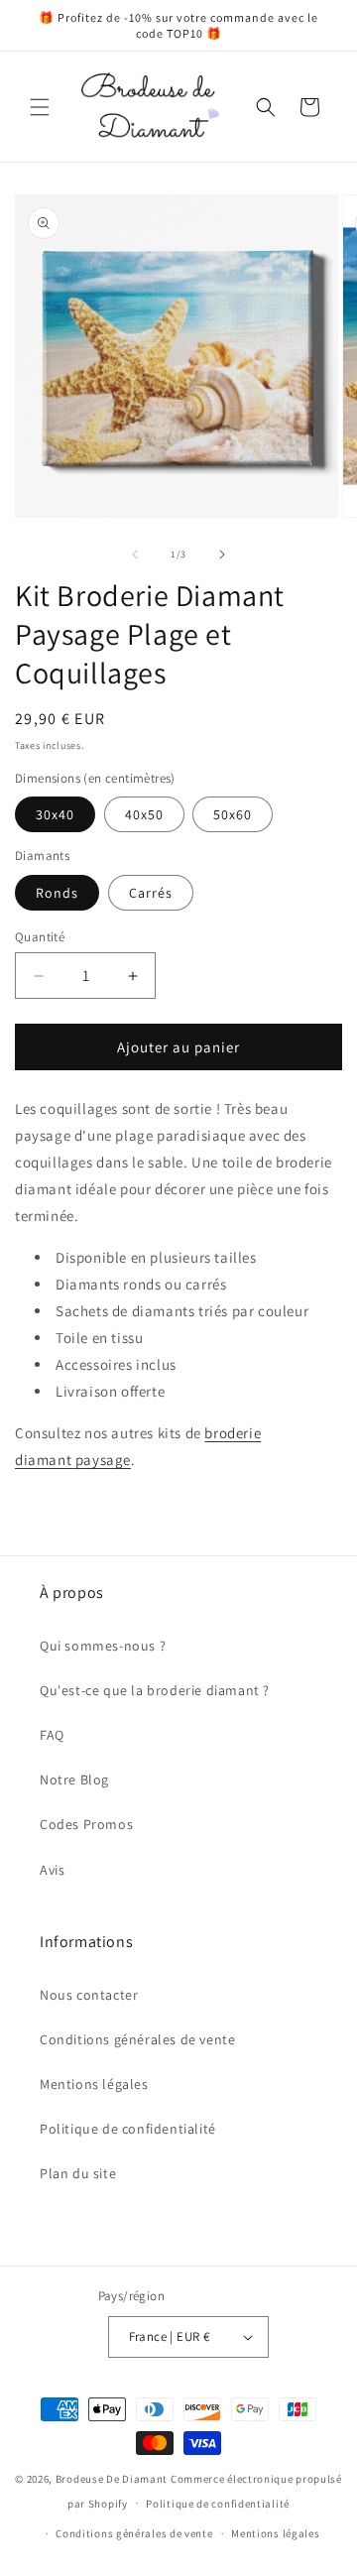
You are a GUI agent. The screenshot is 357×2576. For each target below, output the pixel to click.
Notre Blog (74, 1779)
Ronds (57, 893)
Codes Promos (86, 1824)
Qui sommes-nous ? (103, 1646)
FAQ (52, 1735)
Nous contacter (89, 1995)
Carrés (151, 893)
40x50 (144, 814)
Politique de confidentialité (128, 2129)
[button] (40, 107)
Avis (52, 1870)
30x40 (55, 814)
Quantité (40, 937)
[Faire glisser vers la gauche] (135, 554)
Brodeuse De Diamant (112, 2479)
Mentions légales (94, 2084)
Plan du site (78, 2173)
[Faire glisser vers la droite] (222, 554)
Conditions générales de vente (137, 2039)
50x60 (233, 814)
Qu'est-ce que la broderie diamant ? (155, 1690)
